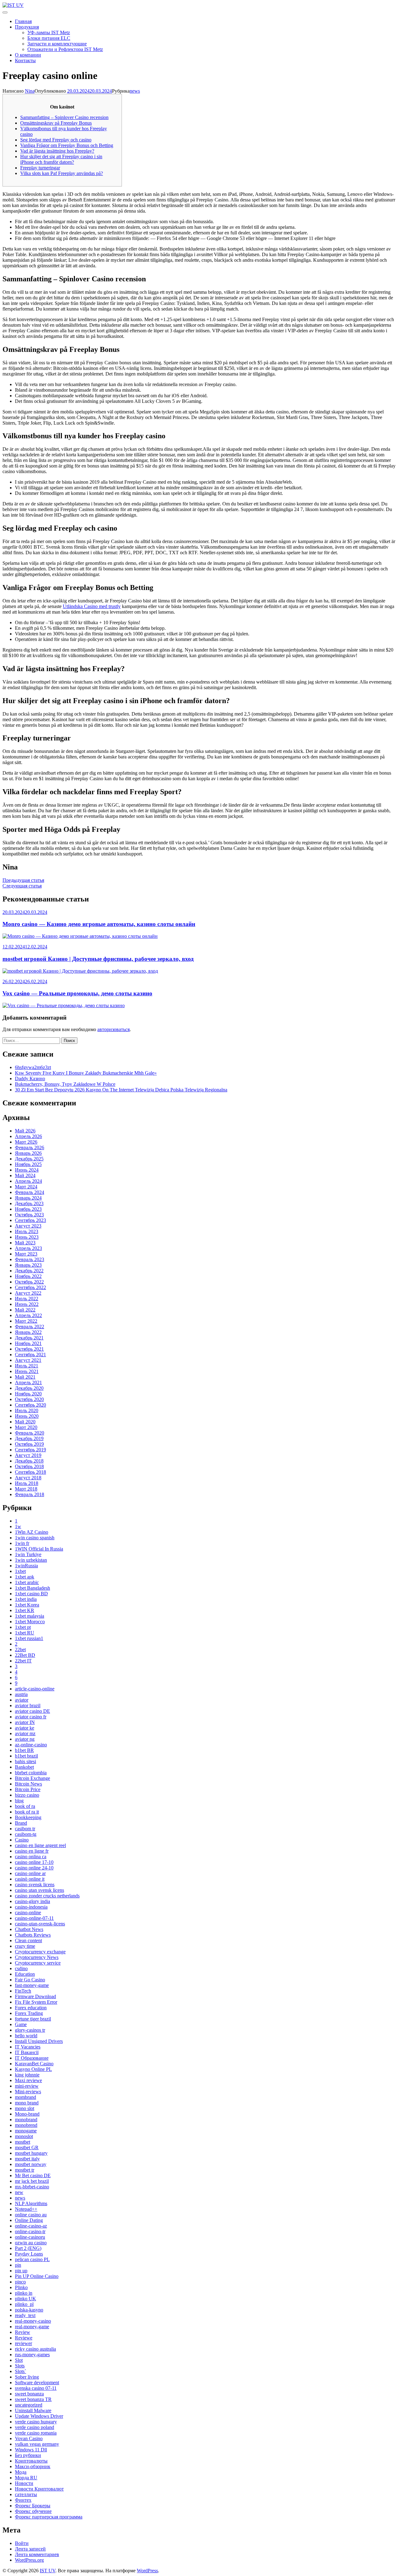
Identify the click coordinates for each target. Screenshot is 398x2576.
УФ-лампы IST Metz (49, 32)
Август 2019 (28, 1455)
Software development (37, 2382)
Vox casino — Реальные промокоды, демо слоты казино (77, 993)
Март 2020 (26, 1427)
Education (25, 1974)
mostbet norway (31, 2164)
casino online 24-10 (34, 1868)
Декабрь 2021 (29, 1338)
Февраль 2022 (30, 1327)
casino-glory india (32, 1901)
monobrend (26, 2125)
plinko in (24, 2293)
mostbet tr (25, 2170)
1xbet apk (25, 1577)
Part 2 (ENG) (28, 2248)
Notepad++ (26, 2209)
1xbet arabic (27, 1582)
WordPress (147, 2571)
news (135, 91)
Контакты (25, 60)
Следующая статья (22, 886)
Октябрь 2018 (29, 1466)
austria (21, 1694)
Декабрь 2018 (29, 1461)
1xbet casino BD (31, 1594)
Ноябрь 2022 (28, 1276)
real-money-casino (33, 2321)
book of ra (25, 1806)
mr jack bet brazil (32, 2181)
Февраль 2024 (30, 1192)
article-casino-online (35, 1689)
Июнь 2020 (27, 1416)
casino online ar (30, 1873)
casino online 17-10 (34, 1862)
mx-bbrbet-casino (32, 2187)
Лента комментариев (37, 2554)
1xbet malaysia (30, 1616)
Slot (19, 2360)
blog (19, 1801)
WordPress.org (29, 2560)
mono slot (25, 2108)
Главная (23, 21)
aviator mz (25, 1733)
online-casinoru (30, 2237)
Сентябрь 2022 (30, 1287)
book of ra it (27, 1812)
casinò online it (30, 1879)
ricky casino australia (35, 2349)
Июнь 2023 (27, 1237)
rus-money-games (32, 2355)
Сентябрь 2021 (30, 1355)
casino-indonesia (31, 1907)
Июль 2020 (27, 1410)
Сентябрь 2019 (30, 1450)
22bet (20, 1650)
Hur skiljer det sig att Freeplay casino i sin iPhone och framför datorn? (61, 159)
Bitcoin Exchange (32, 1778)
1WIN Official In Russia (39, 1549)
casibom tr (25, 1829)
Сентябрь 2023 (30, 1220)
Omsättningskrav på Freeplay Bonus (56, 123)
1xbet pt (23, 1627)
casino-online (28, 1912)
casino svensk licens (35, 1885)
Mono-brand (27, 2114)
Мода (21, 2472)
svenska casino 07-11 (36, 2388)
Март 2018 (26, 1489)
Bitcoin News (28, 1784)
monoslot (24, 2136)
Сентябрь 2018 (30, 1472)
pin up (21, 2271)
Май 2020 (25, 1422)
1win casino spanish (35, 1538)
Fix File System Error (36, 2002)
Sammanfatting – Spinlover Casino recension (64, 117)
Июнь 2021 (27, 1371)
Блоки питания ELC (49, 38)
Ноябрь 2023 (28, 1209)
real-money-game (32, 2327)
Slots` (21, 2371)
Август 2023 (28, 1226)
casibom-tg (26, 1834)
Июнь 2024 (27, 1170)
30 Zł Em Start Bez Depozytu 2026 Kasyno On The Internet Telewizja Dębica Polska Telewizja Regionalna (121, 1090)
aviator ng (25, 1739)
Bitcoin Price (28, 1789)
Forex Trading (29, 2013)
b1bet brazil (26, 1756)
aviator (22, 1700)
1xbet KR (25, 1610)
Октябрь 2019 (29, 1444)
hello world (26, 2036)
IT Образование (32, 2058)
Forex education (31, 2008)
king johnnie (27, 2075)
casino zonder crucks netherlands (47, 1896)
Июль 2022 (27, 1299)
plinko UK (25, 2299)
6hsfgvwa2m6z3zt (33, 1067)
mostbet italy (27, 2159)
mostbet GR (27, 2147)
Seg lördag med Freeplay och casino (56, 140)
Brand (21, 1823)
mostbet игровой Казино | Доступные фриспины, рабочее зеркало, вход (98, 959)
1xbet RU (25, 1633)
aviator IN (25, 1722)
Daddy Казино (30, 1078)
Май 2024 (25, 1175)
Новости (24, 2483)
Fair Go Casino (30, 1980)
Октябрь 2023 (29, 1215)
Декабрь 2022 (29, 1271)
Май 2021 (25, 1377)
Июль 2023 (27, 1231)
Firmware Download (35, 1996)
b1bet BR (24, 1750)
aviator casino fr (31, 1717)
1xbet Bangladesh (32, 1588)
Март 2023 (26, 1254)
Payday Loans (29, 2254)
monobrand (26, 2120)
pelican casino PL (32, 2259)
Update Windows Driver (39, 2416)
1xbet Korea (27, 1605)
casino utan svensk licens (39, 1890)
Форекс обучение (33, 2511)
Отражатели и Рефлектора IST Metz (65, 49)
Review (23, 2332)
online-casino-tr (30, 2231)
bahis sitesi (25, 1761)
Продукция (27, 27)
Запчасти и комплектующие (57, 44)
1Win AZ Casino (32, 1532)
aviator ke (25, 1728)
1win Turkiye (28, 1554)
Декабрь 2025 (29, 1159)
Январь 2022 (28, 1332)
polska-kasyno (29, 2310)
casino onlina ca (31, 1857)
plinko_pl (24, 2304)
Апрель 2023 (28, 1248)
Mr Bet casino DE (33, 2175)
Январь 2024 (28, 1198)
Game (21, 2024)
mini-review (27, 2086)
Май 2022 (25, 1310)
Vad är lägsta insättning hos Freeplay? (57, 151)
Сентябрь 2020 (30, 1405)
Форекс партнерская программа (49, 2517)
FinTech (23, 1991)
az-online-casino (31, 1745)
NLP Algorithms (31, 2203)
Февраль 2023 (30, 1259)
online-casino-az (31, 2226)
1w (18, 1526)
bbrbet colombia (31, 1773)
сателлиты (26, 2494)
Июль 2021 (27, 1366)
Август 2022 (28, 1293)
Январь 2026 (28, 1153)
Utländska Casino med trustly (92, 606)
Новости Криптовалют (39, 2489)
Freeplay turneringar (40, 168)
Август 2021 (28, 1360)
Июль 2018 (27, 1483)
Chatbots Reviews (33, 1935)
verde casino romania (36, 2433)
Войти (22, 2543)
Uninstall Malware (33, 2410)
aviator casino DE (32, 1711)
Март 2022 (26, 1321)
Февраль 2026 (30, 1147)
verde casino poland (35, 2427)
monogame (26, 2131)
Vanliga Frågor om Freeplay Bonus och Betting (67, 145)
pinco (20, 2282)
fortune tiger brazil (33, 2019)
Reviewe (24, 2338)
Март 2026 (26, 1142)
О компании (28, 55)
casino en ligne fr (32, 1851)
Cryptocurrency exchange (40, 1952)
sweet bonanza (29, 2394)
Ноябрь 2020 (28, 1394)
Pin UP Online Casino (37, 2276)
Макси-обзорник (33, 2466)
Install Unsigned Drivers (39, 2041)
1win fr (22, 1543)
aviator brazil (28, 1705)
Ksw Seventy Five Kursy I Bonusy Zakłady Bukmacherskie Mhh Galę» (86, 1073)
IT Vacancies (28, 2047)
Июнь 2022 (27, 1304)
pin (18, 2265)
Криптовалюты (31, 2461)
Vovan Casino (29, 2438)
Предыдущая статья (23, 880)
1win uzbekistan (31, 1560)
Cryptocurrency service (38, 1963)
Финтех (23, 2500)
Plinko (21, 2287)
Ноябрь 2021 (28, 1343)
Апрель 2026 (28, 1136)
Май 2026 (25, 1131)
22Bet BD (25, 1655)
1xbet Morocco (30, 1622)
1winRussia (26, 1566)
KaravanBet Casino (34, 2064)
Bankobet (24, 1767)
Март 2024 (26, 1187)
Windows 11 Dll (31, 2450)
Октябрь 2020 (29, 1399)
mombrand (25, 2097)
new (19, 2192)
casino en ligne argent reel (40, 1845)
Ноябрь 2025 (28, 1164)
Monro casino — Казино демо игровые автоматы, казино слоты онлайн (99, 924)
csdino (21, 1968)
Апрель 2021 (28, 1382)
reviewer (23, 2343)
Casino (22, 1840)
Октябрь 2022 (29, 1282)
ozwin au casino (31, 2243)
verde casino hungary (36, 2422)
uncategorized (29, 2405)
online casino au (31, 2215)
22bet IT (23, 1661)
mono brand (27, 2103)
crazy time (25, 1946)
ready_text (25, 2315)
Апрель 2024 (28, 1181)
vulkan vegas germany (37, 2444)
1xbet (20, 1571)
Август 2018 (28, 1478)
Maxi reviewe (28, 2080)
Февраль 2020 (30, 1433)
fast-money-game (32, 1985)
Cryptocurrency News (37, 1957)
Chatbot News (29, 1929)
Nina (30, 91)
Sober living (27, 2377)
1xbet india (26, 1599)
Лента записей (30, 2549)
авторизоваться (113, 1029)
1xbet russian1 (29, 1638)
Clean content (28, 1940)
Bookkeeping (28, 1817)
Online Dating (29, 2220)
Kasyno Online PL (33, 2069)
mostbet (23, 2142)
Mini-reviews (28, 2092)
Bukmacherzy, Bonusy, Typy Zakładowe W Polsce (65, 1084)
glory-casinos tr (30, 2030)
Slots (20, 2366)
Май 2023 (25, 1243)
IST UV (48, 2571)
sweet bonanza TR (33, 2399)
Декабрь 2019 (29, 1438)
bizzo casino (27, 1795)
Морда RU (26, 2478)
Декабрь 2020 (29, 1388)
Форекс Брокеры (33, 2506)
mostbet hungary (31, 2153)
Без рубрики (28, 2455)
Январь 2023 (28, 1265)
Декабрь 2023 (29, 1203)
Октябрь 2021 (29, 1349)
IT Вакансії (27, 2052)
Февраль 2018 (30, 1494)
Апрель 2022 (28, 1315)
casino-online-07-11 (34, 1918)
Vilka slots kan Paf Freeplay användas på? (62, 173)
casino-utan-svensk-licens (40, 1924)
